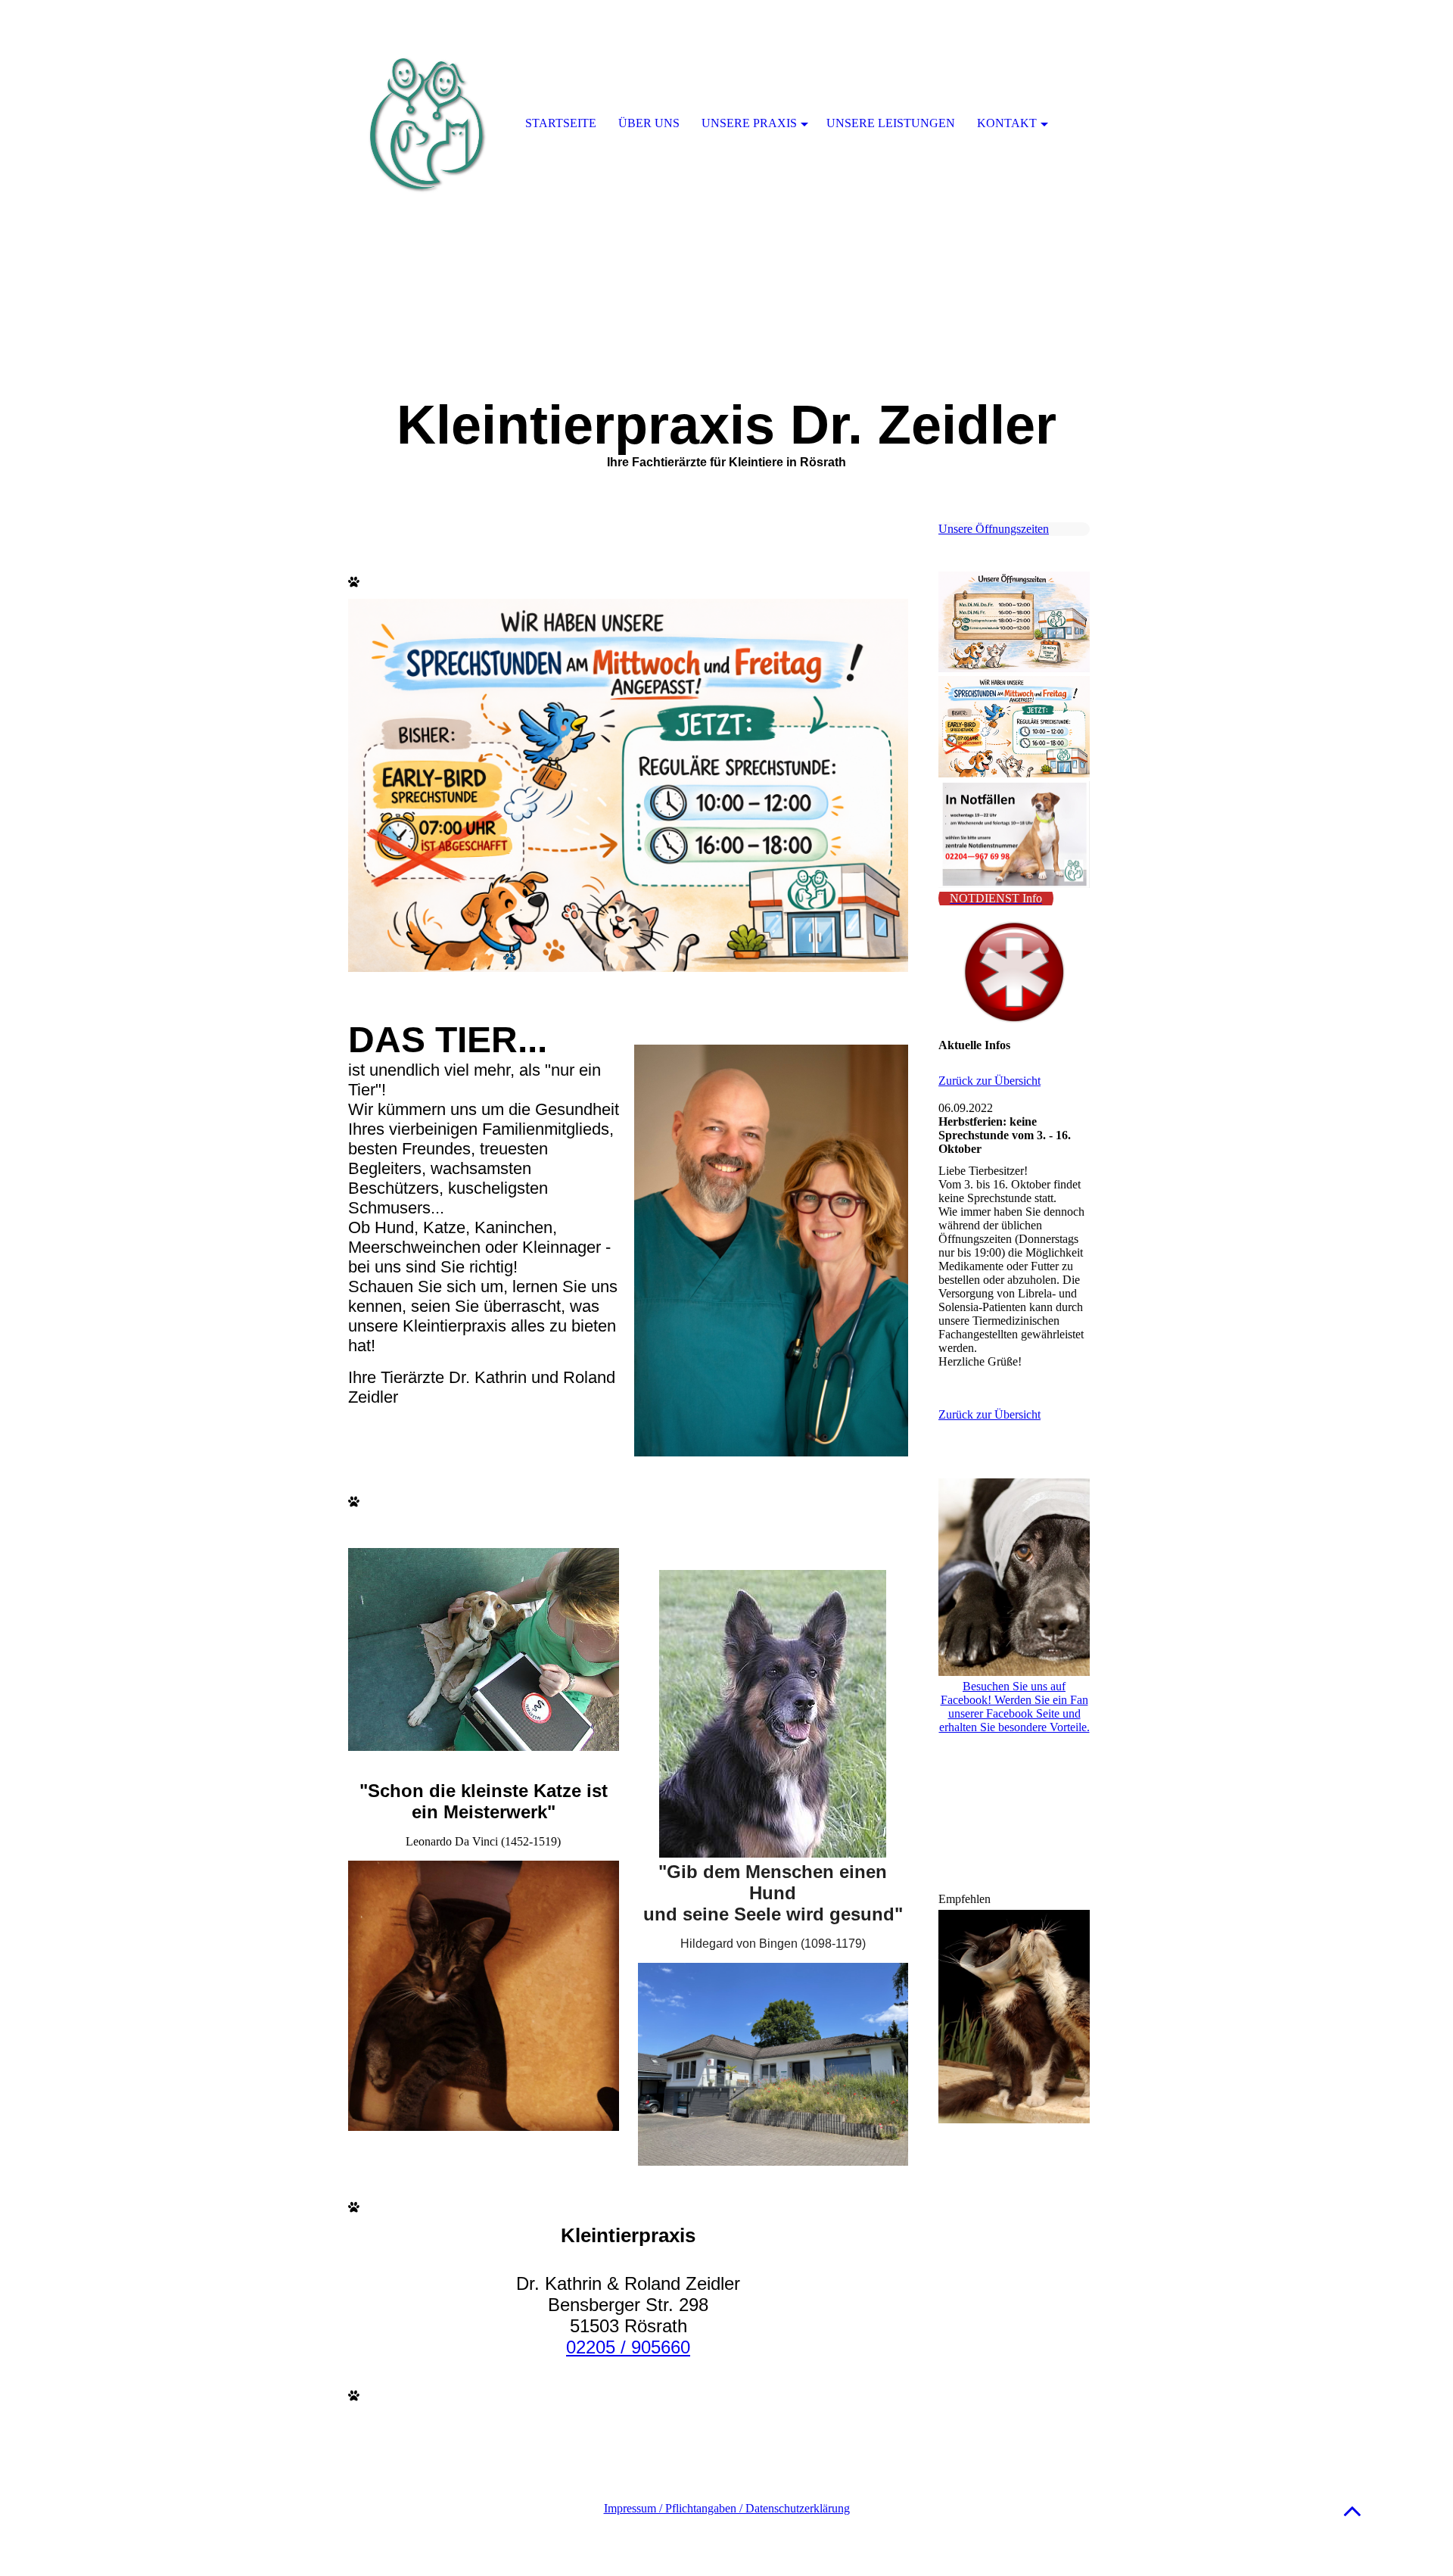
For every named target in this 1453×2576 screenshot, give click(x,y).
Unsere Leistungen (891, 123)
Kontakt (1007, 123)
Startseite (561, 123)
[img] (428, 125)
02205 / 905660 (628, 2347)
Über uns (649, 123)
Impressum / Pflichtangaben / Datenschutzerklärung (727, 2508)
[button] (1352, 2511)
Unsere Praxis (749, 123)
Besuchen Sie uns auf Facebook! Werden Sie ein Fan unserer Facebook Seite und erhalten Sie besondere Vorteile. (1014, 1707)
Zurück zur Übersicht (989, 1081)
